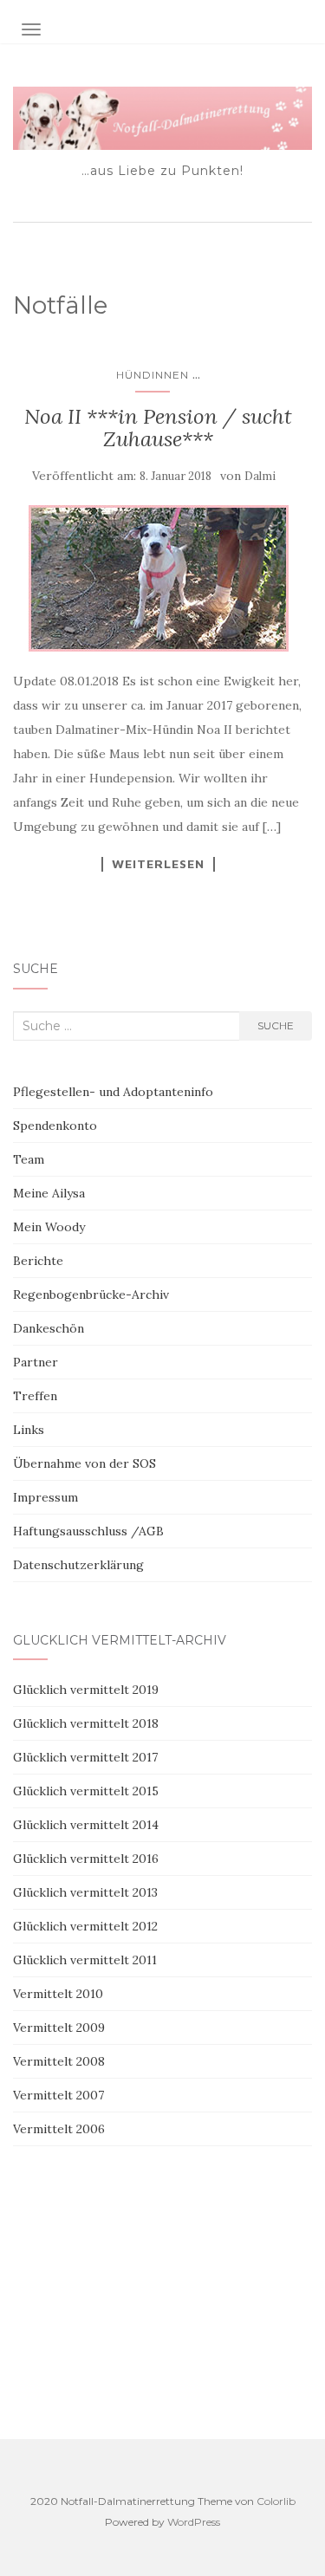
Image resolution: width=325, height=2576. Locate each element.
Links (29, 1430)
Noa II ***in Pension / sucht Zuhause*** (158, 428)
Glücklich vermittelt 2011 (85, 1960)
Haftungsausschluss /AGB (88, 1531)
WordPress (194, 2522)
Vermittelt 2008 (59, 2061)
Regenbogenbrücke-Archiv (91, 1294)
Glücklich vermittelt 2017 (85, 1757)
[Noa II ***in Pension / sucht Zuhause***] (158, 578)
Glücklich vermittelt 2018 (86, 1723)
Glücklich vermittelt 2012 (85, 1926)
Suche (276, 1025)
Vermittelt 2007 (58, 2095)
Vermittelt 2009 (59, 2028)
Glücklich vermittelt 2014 (86, 1825)
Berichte (38, 1261)
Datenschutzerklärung (78, 1565)
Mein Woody (49, 1227)
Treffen (35, 1396)
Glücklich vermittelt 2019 (86, 1690)
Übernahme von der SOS (84, 1463)
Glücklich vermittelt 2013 (85, 1892)
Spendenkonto (55, 1126)
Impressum (45, 1497)
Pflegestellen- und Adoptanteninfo (113, 1092)
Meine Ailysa (49, 1193)
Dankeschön (49, 1328)
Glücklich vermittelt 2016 (86, 1859)
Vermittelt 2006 (59, 2129)
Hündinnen (153, 375)
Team (29, 1159)
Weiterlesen (158, 864)
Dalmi (260, 476)
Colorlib (276, 2501)
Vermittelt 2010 (58, 1994)
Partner (36, 1362)
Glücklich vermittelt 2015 (86, 1791)
